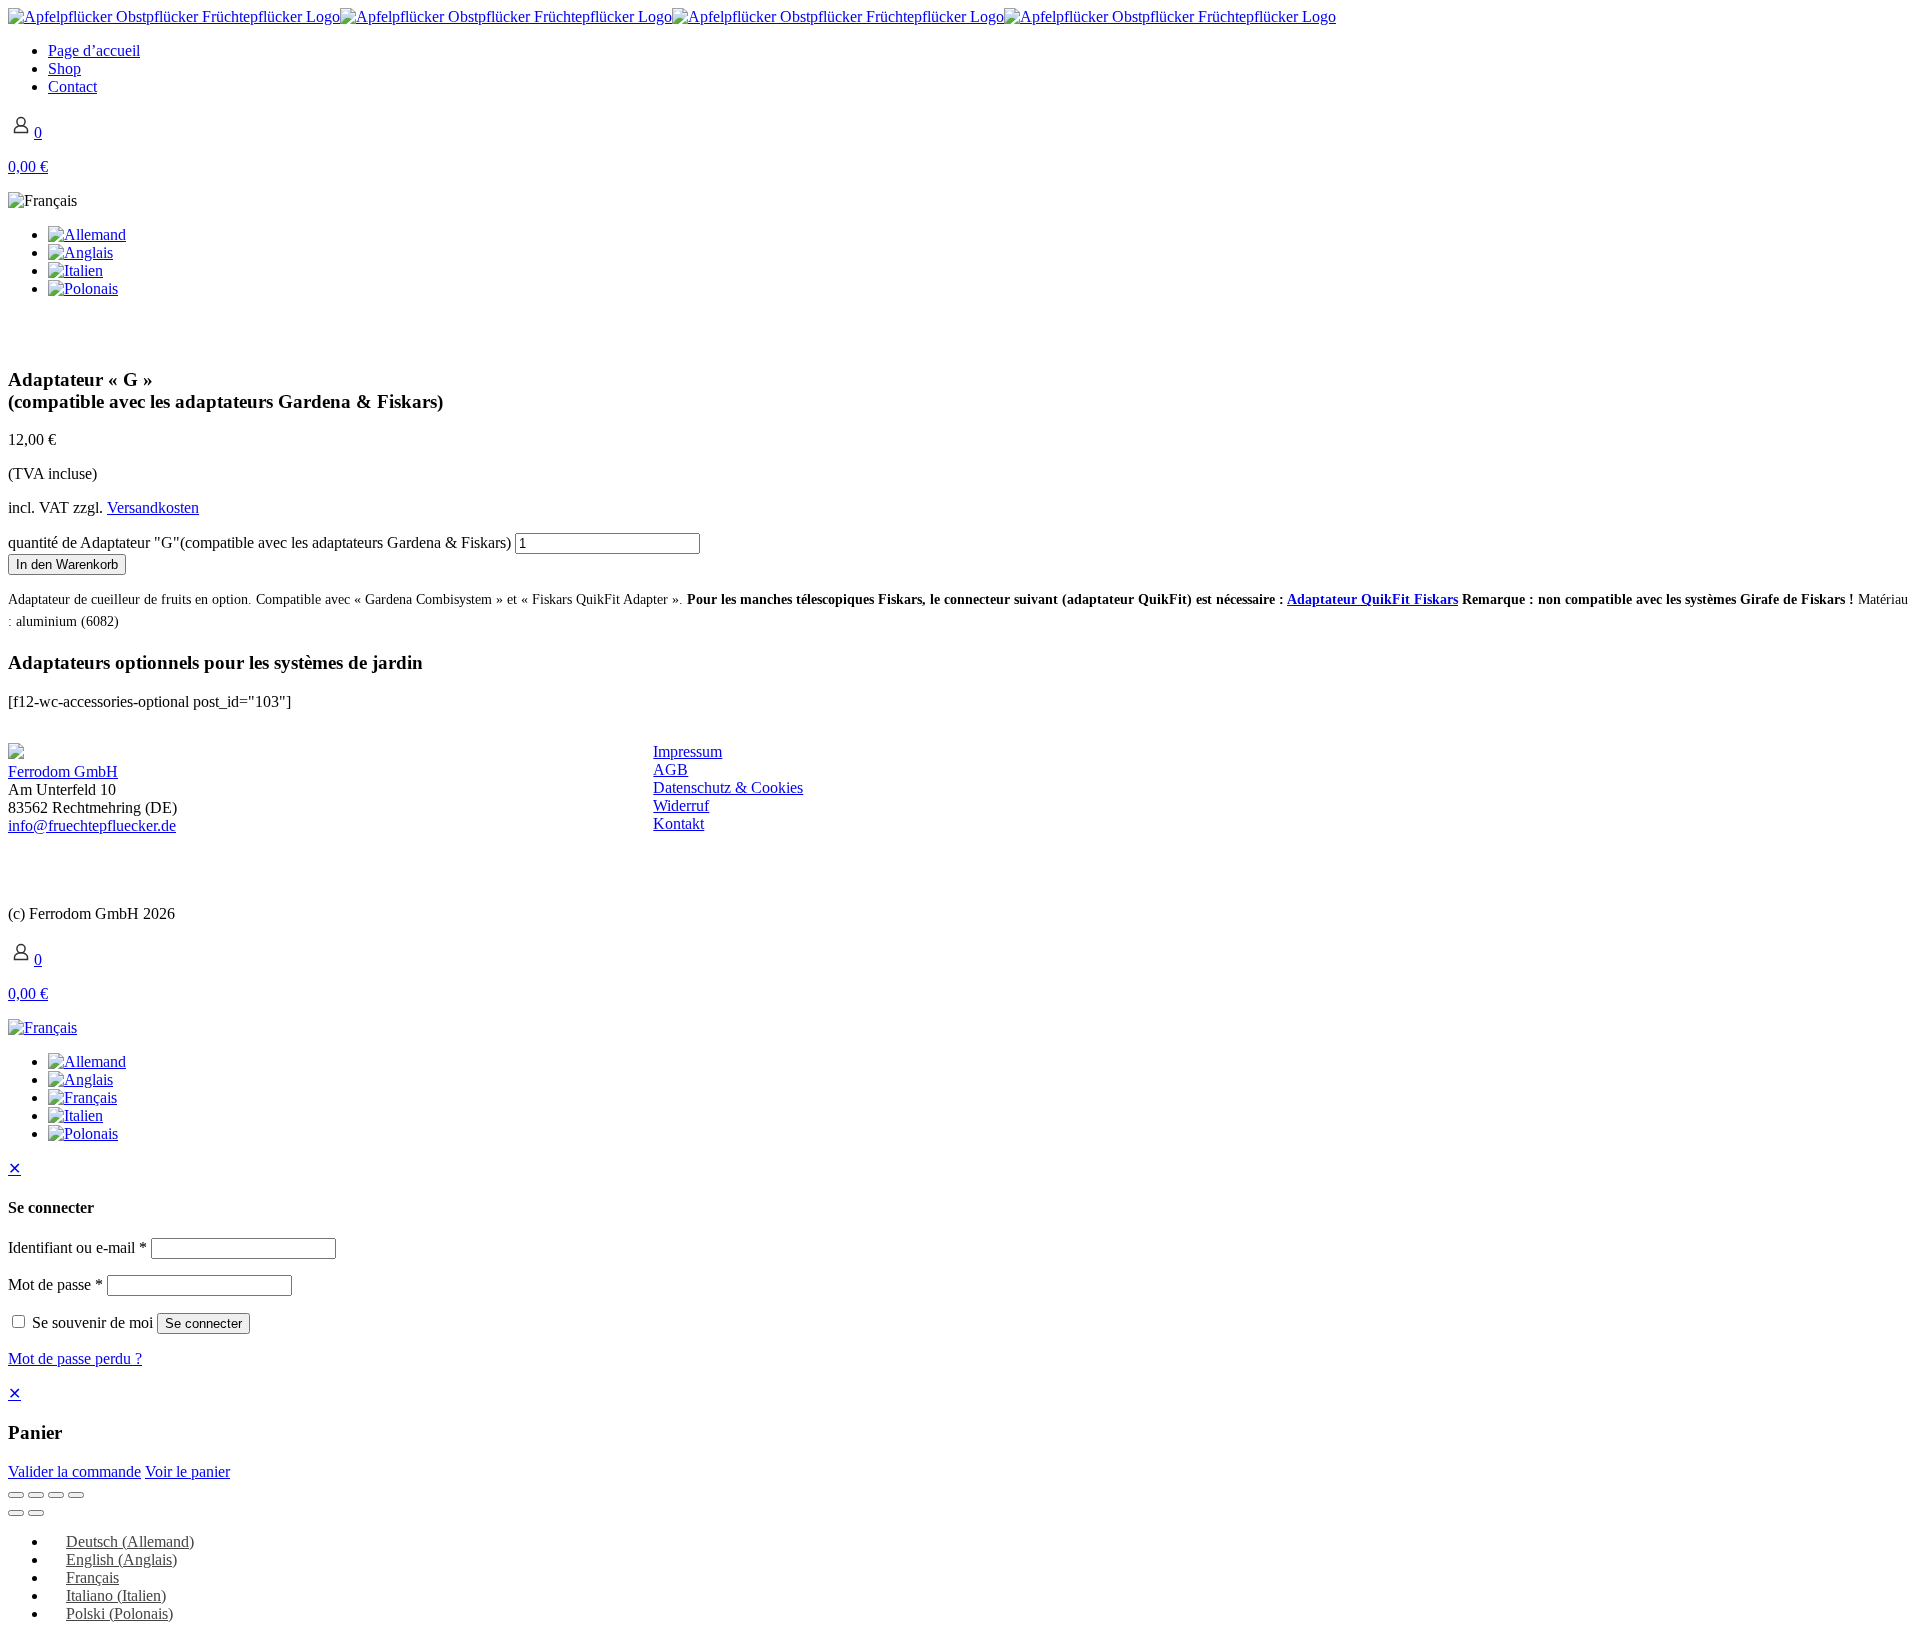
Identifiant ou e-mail (77, 1247)
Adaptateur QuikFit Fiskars (1372, 599)
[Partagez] (56, 1495)
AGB (670, 769)
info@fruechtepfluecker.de (92, 825)
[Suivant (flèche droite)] (36, 1513)
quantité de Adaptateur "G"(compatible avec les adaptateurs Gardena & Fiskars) (259, 542)
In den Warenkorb (67, 564)
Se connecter (203, 1323)
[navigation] (960, 1432)
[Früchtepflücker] (672, 16)
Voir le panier (187, 1471)
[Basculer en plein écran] (36, 1495)
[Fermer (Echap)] (76, 1495)
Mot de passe (55, 1284)
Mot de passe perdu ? (75, 1358)
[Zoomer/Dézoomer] (16, 1495)
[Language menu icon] (42, 200)
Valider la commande (74, 1471)
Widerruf (681, 805)
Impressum (687, 751)
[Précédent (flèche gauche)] (16, 1513)
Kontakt (678, 823)
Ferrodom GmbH (63, 771)
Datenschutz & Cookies (728, 787)
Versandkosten (153, 507)
